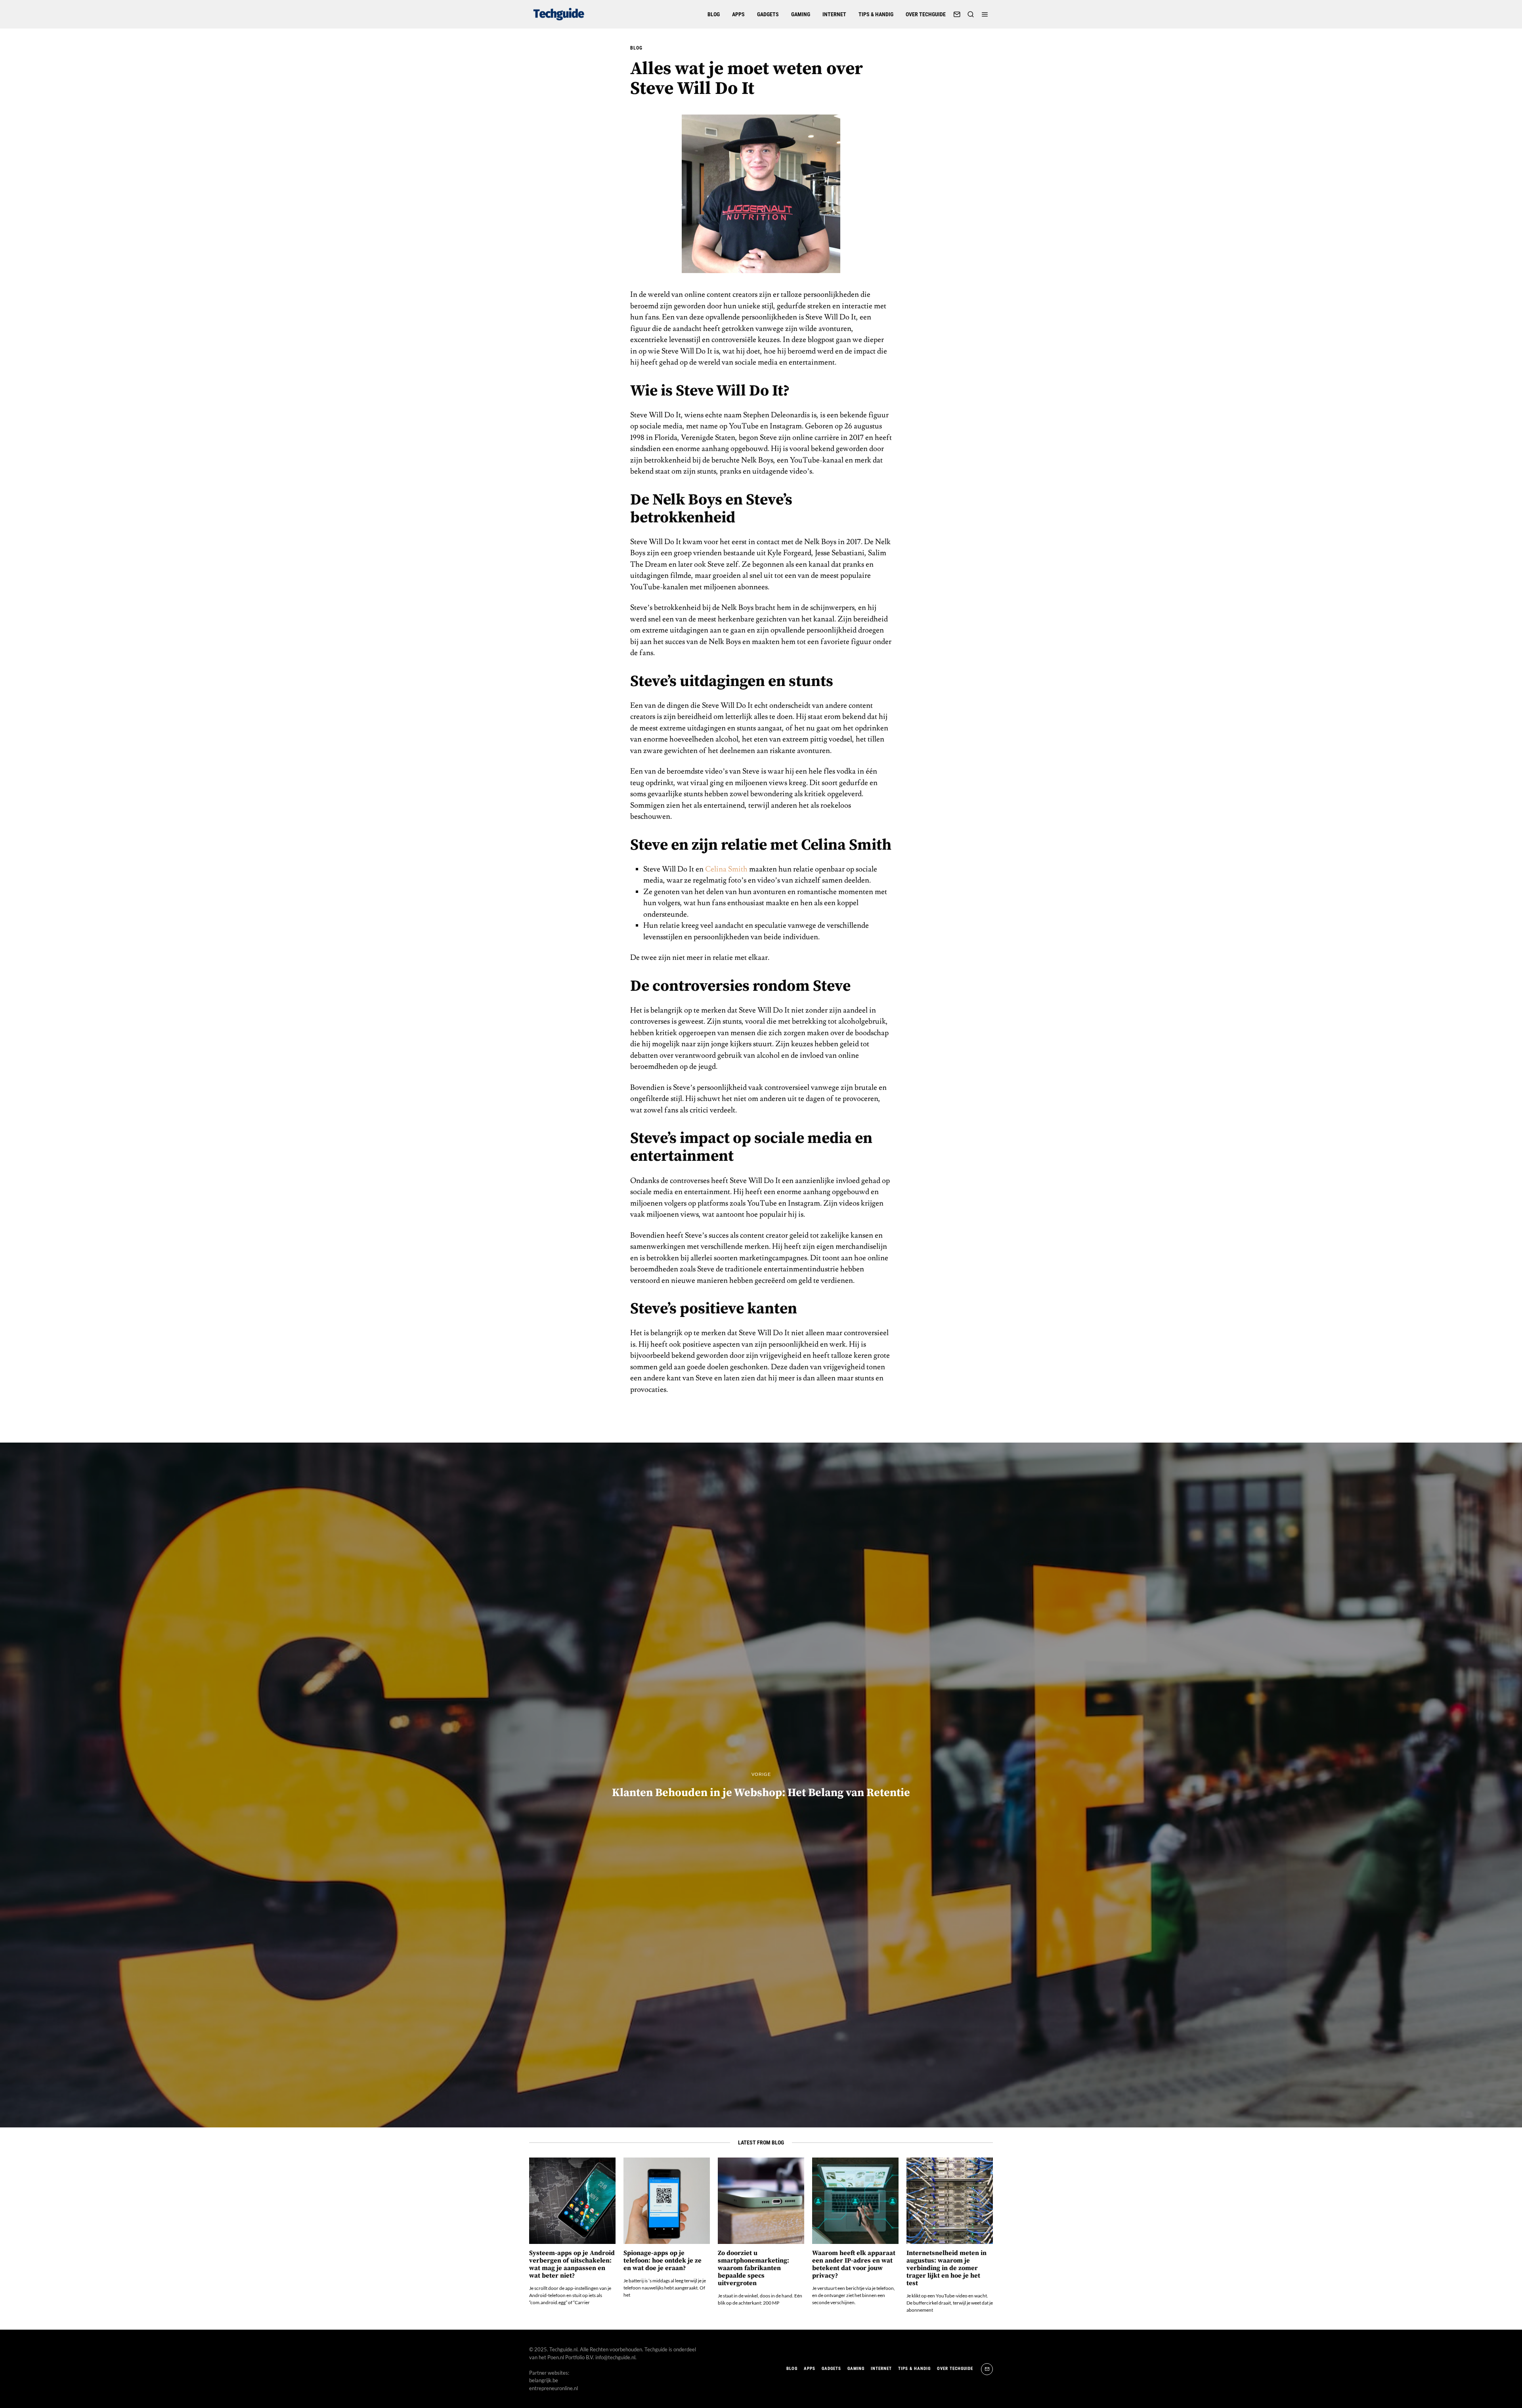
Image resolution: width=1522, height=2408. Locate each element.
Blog (714, 14)
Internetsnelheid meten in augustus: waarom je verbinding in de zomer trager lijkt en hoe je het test (946, 2268)
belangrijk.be (544, 2380)
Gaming (801, 14)
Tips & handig (876, 14)
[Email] (957, 14)
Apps (738, 14)
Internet (834, 14)
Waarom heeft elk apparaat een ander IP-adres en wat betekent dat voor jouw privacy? (854, 2265)
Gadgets (768, 14)
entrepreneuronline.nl (554, 2388)
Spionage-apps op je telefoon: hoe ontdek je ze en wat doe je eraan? (663, 2261)
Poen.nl (556, 2357)
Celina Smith (726, 869)
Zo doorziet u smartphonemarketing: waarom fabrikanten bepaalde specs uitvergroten (753, 2268)
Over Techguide (926, 14)
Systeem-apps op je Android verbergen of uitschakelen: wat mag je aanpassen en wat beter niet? (572, 2265)
